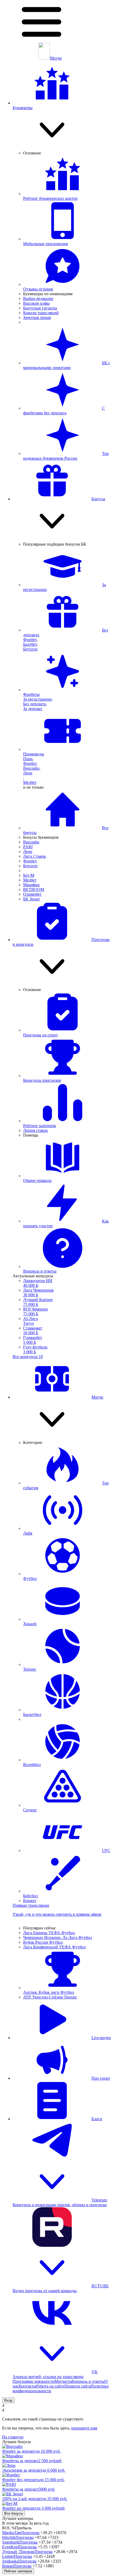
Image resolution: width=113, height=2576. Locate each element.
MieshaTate (12, 2533)
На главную (13, 2437)
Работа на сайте (50, 2386)
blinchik (9, 2537)
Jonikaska (10, 2561)
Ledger (8, 2556)
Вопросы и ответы (88, 2381)
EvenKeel (10, 2547)
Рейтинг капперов (18, 2571)
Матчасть (63, 2381)
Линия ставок (35, 1130)
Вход (8, 2400)
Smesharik (11, 2542)
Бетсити (30, 649)
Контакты (27, 2386)
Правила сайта (78, 2386)
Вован (8, 2566)
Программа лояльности (34, 2381)
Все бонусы (14, 2513)
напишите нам (84, 2428)
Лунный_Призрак (18, 2552)
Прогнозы (30, 2533)
